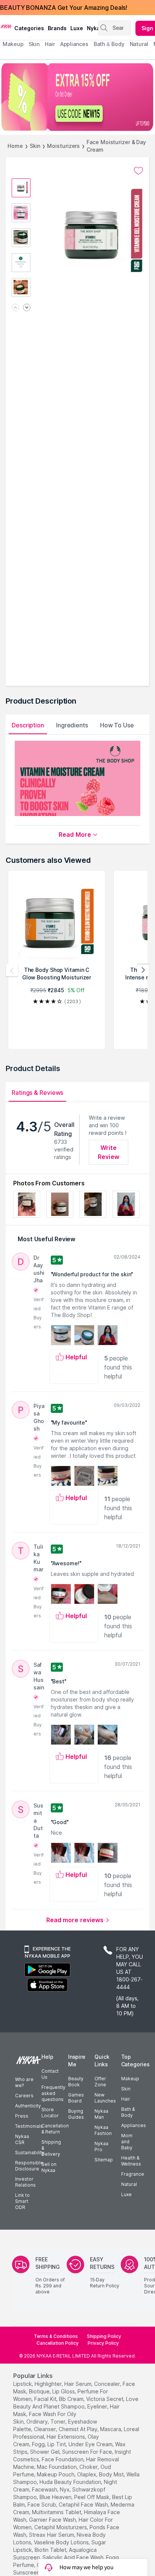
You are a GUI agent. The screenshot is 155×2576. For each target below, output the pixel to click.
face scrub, (42, 2505)
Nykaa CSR (22, 2139)
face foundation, (63, 2459)
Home (15, 146)
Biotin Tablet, (51, 2550)
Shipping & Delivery (51, 2148)
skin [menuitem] (34, 44)
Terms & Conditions (56, 2336)
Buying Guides (76, 2114)
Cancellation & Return (55, 2129)
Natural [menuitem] (139, 44)
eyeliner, (98, 2406)
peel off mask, (92, 2497)
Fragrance (133, 2174)
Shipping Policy (104, 2336)
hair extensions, (66, 2437)
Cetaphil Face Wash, (84, 2505)
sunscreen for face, (88, 2452)
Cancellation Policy (58, 2343)
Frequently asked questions (53, 2093)
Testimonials (29, 2126)
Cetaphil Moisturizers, (61, 2527)
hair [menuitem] (50, 44)
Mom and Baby (127, 2142)
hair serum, (78, 2384)
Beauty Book (76, 2082)
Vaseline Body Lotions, (62, 2542)
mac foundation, (57, 2467)
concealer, (108, 2384)
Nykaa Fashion (103, 2130)
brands (57, 28)
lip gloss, (64, 2391)
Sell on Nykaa (49, 2167)
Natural (129, 2184)
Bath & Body (128, 2112)
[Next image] (27, 308)
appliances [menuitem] (74, 44)
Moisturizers (63, 146)
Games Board (76, 2098)
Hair (126, 2099)
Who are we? (24, 2082)
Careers (24, 2096)
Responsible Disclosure (29, 2166)
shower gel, (45, 2452)
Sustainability (30, 2153)
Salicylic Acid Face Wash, (74, 2557)
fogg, (39, 2444)
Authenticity (28, 2106)
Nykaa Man (101, 2114)
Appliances (134, 2125)
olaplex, (87, 2474)
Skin (35, 146)
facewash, (45, 2489)
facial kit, (46, 2399)
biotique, (40, 2391)
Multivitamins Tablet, (57, 2512)
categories (29, 28)
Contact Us (50, 2074)
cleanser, (46, 2429)
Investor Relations (25, 2182)
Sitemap (104, 2160)
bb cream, (72, 2399)
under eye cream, (91, 2444)
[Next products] (143, 970)
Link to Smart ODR (22, 2201)
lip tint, (57, 2444)
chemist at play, (79, 2429)
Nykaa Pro (101, 2146)
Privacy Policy (103, 2343)
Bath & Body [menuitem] (109, 44)
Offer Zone (100, 2082)
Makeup (130, 2079)
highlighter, (49, 2384)
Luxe (126, 2194)
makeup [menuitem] (13, 44)
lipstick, (23, 2384)
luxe (77, 28)
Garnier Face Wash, (53, 2520)
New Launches (105, 2098)
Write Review (109, 1152)
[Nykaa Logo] (6, 26)
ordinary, (38, 2422)
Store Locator (50, 2113)
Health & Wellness (131, 2161)
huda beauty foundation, (71, 2482)
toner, (59, 2422)
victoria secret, (105, 2399)
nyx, (65, 2489)
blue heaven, (56, 2497)
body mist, (112, 2474)
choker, (89, 2467)
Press (22, 2116)
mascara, (111, 2429)
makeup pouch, (56, 2474)
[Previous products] (12, 970)
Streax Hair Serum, (52, 2535)
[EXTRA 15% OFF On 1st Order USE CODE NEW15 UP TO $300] (77, 97)
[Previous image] (15, 308)
